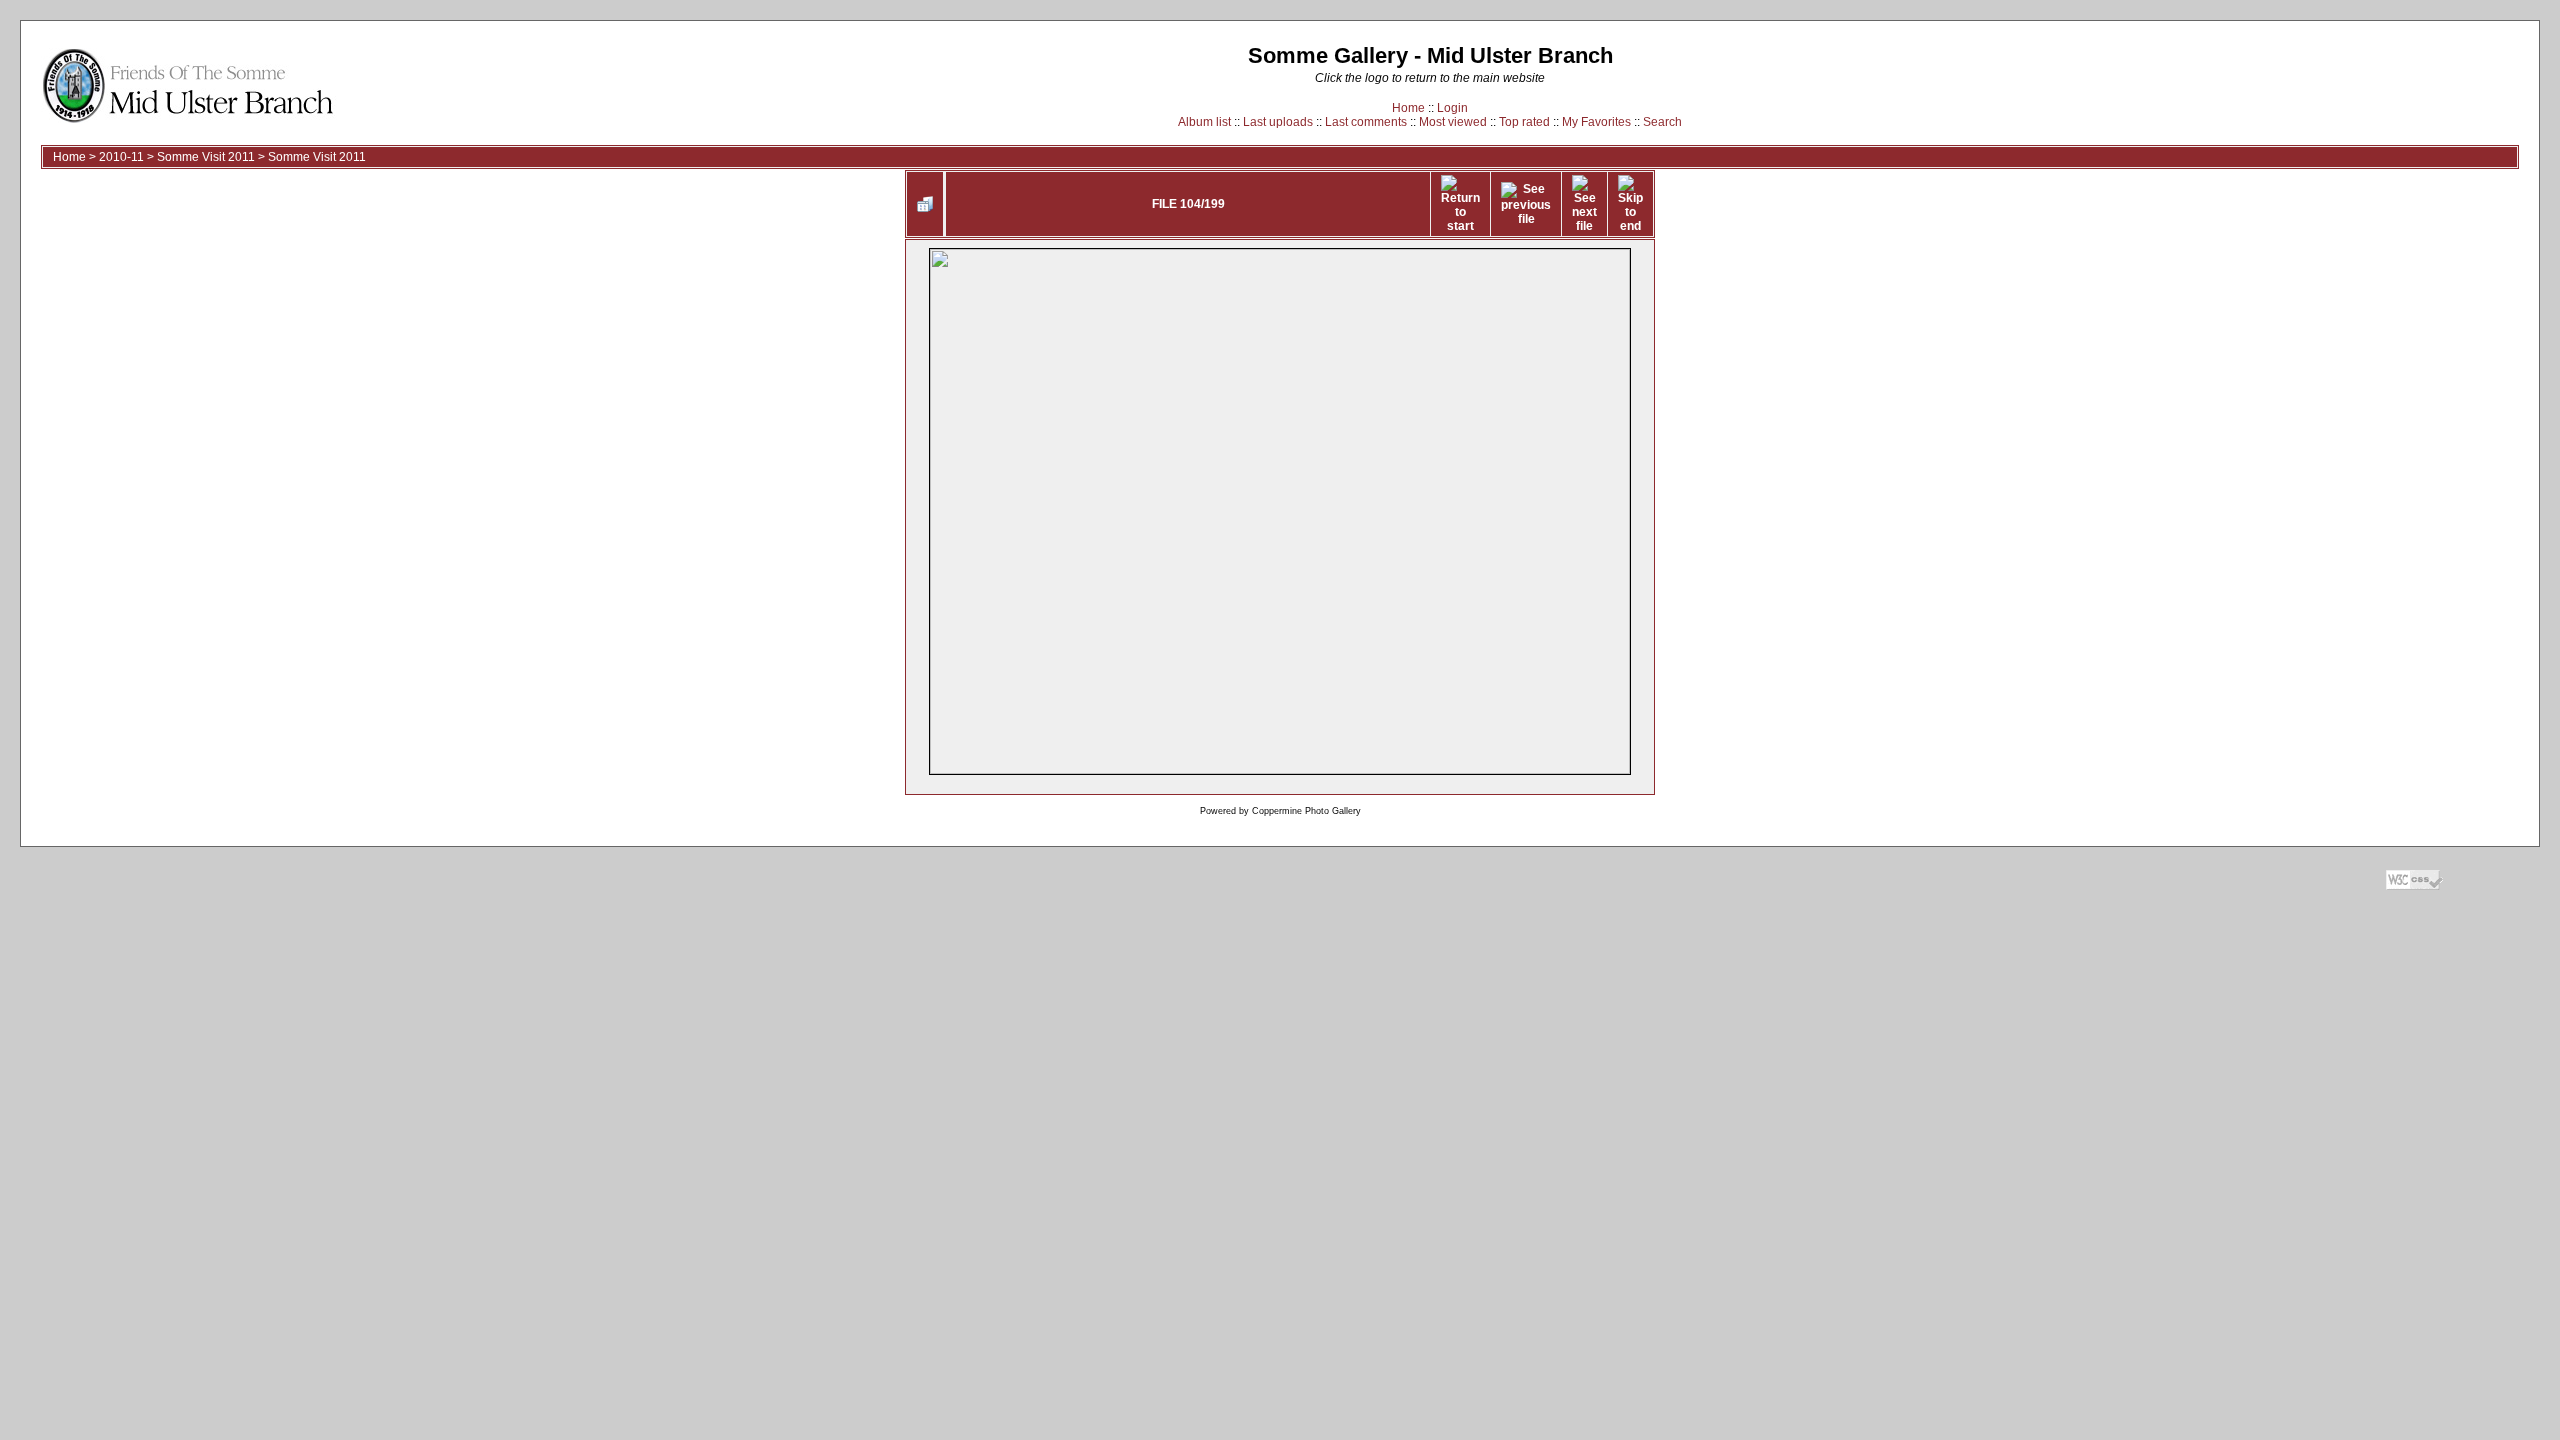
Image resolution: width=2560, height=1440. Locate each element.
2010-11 (121, 157)
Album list (1204, 122)
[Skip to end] (1630, 204)
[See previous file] (1526, 204)
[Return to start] (1460, 204)
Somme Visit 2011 (206, 157)
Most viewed (1453, 122)
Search (1662, 122)
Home (1408, 108)
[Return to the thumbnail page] (925, 204)
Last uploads (1278, 122)
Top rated (1524, 122)
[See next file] (1584, 204)
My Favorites (1596, 122)
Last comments (1366, 122)
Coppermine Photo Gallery (1306, 811)
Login (1452, 108)
